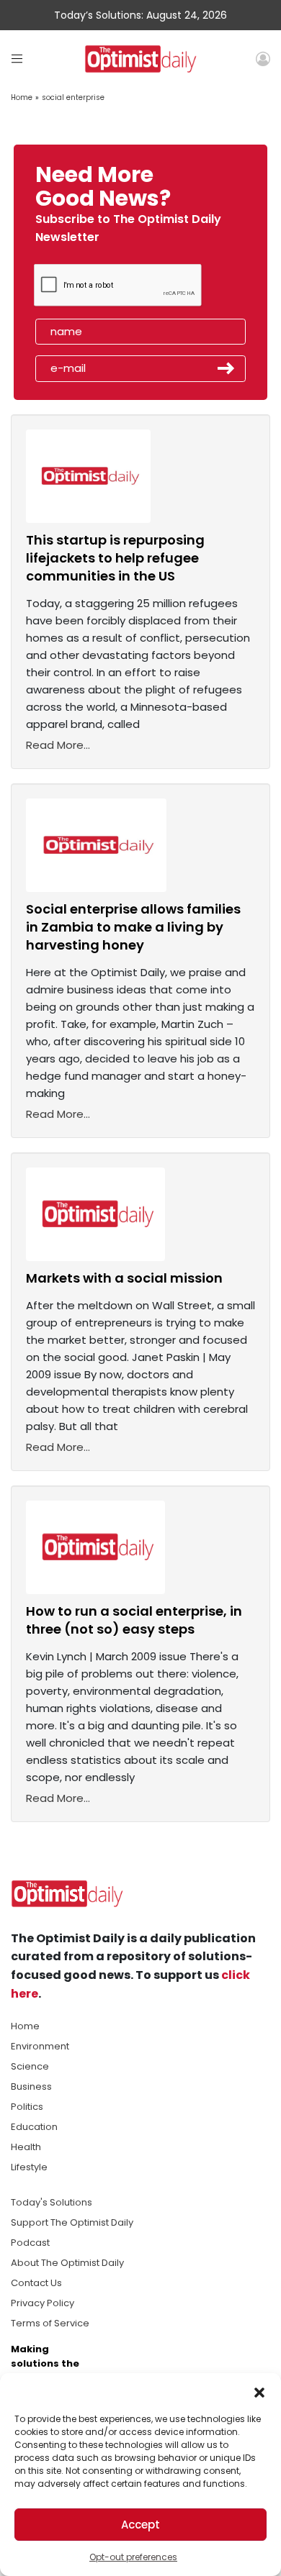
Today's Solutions (52, 2202)
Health (26, 2147)
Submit (226, 368)
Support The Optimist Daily (72, 2222)
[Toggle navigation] (17, 59)
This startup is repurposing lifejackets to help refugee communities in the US (115, 558)
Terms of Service (50, 2323)
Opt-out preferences (133, 2557)
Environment (40, 2046)
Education (34, 2127)
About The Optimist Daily (67, 2263)
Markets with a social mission (124, 1278)
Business (31, 2086)
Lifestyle (29, 2167)
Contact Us (36, 2283)
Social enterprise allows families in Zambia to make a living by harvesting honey (133, 927)
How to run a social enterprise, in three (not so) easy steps (134, 1620)
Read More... (58, 745)
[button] (259, 2391)
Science (30, 2066)
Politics (27, 2107)
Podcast (30, 2243)
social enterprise (73, 97)
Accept (140, 2525)
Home (22, 97)
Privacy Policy (43, 2303)
